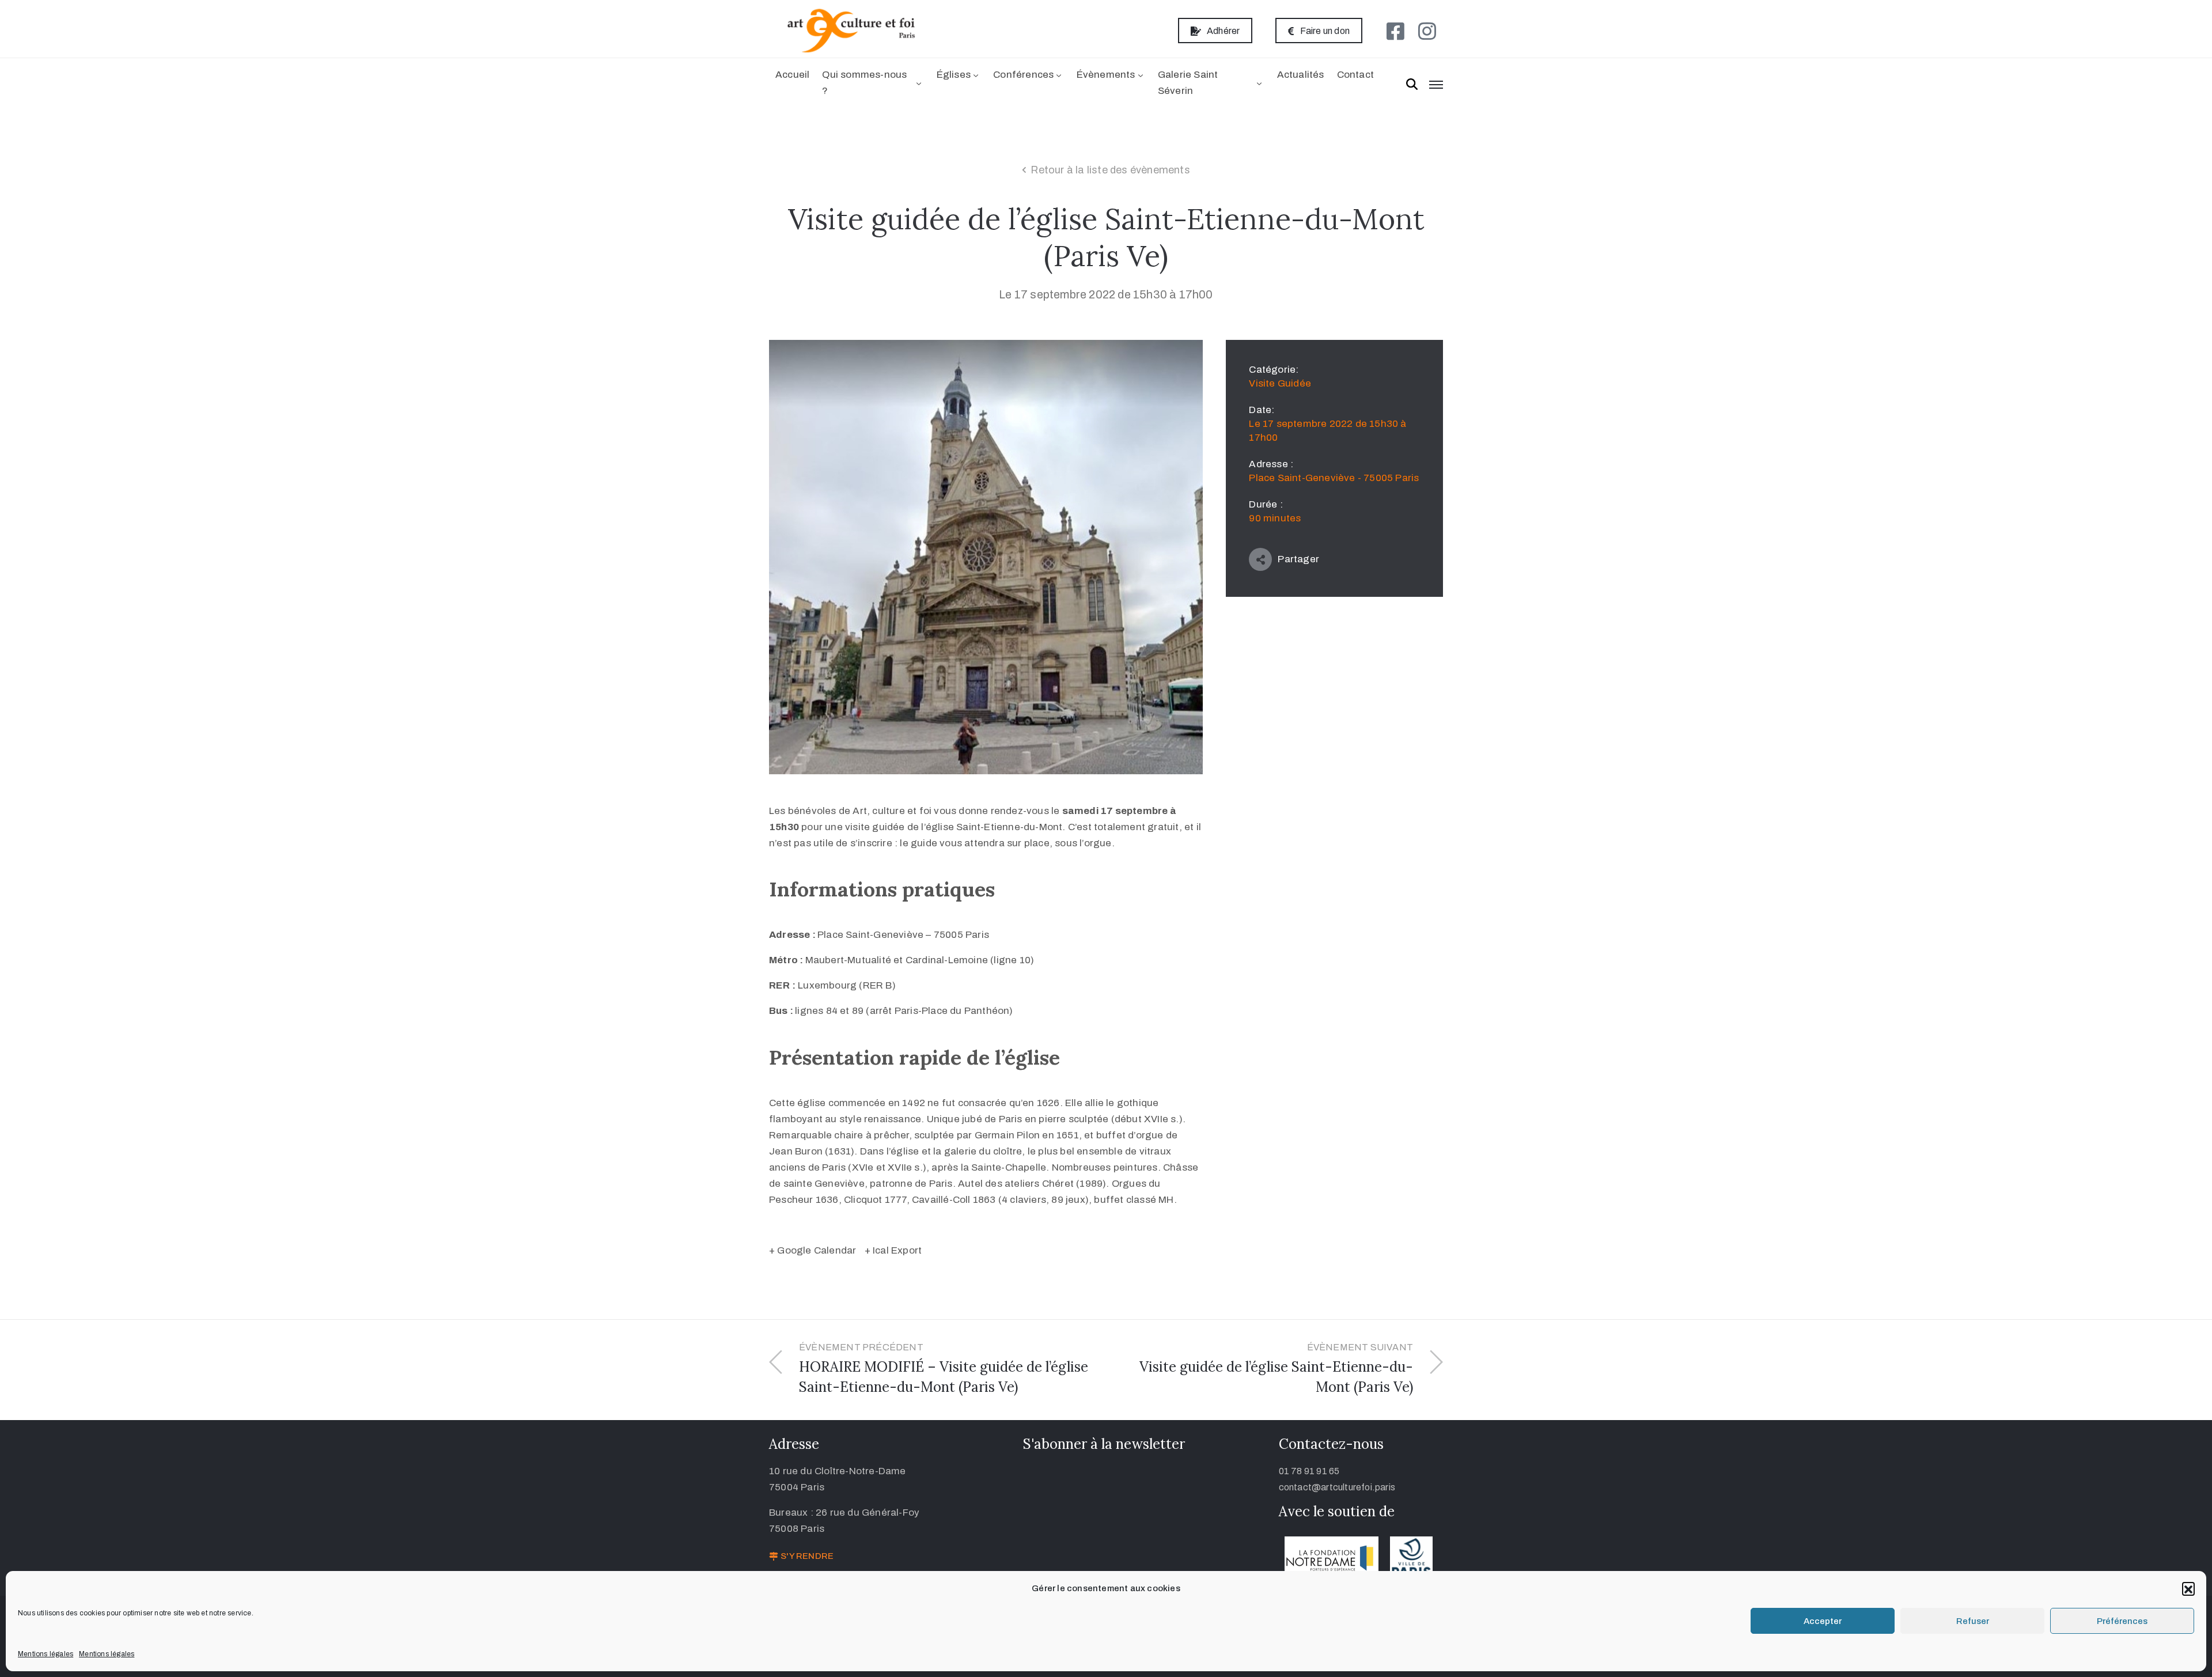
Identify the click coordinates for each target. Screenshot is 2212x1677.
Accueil (792, 75)
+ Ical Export (893, 1250)
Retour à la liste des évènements (1110, 170)
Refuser (1973, 1621)
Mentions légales (46, 1654)
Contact (1355, 75)
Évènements (1106, 75)
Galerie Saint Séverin (1188, 83)
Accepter (1823, 1621)
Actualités (1301, 75)
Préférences (2122, 1621)
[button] (2188, 1588)
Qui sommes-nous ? (864, 83)
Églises (954, 75)
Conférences (1023, 75)
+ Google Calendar (813, 1250)
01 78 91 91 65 (1309, 1471)
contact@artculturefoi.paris (1337, 1487)
